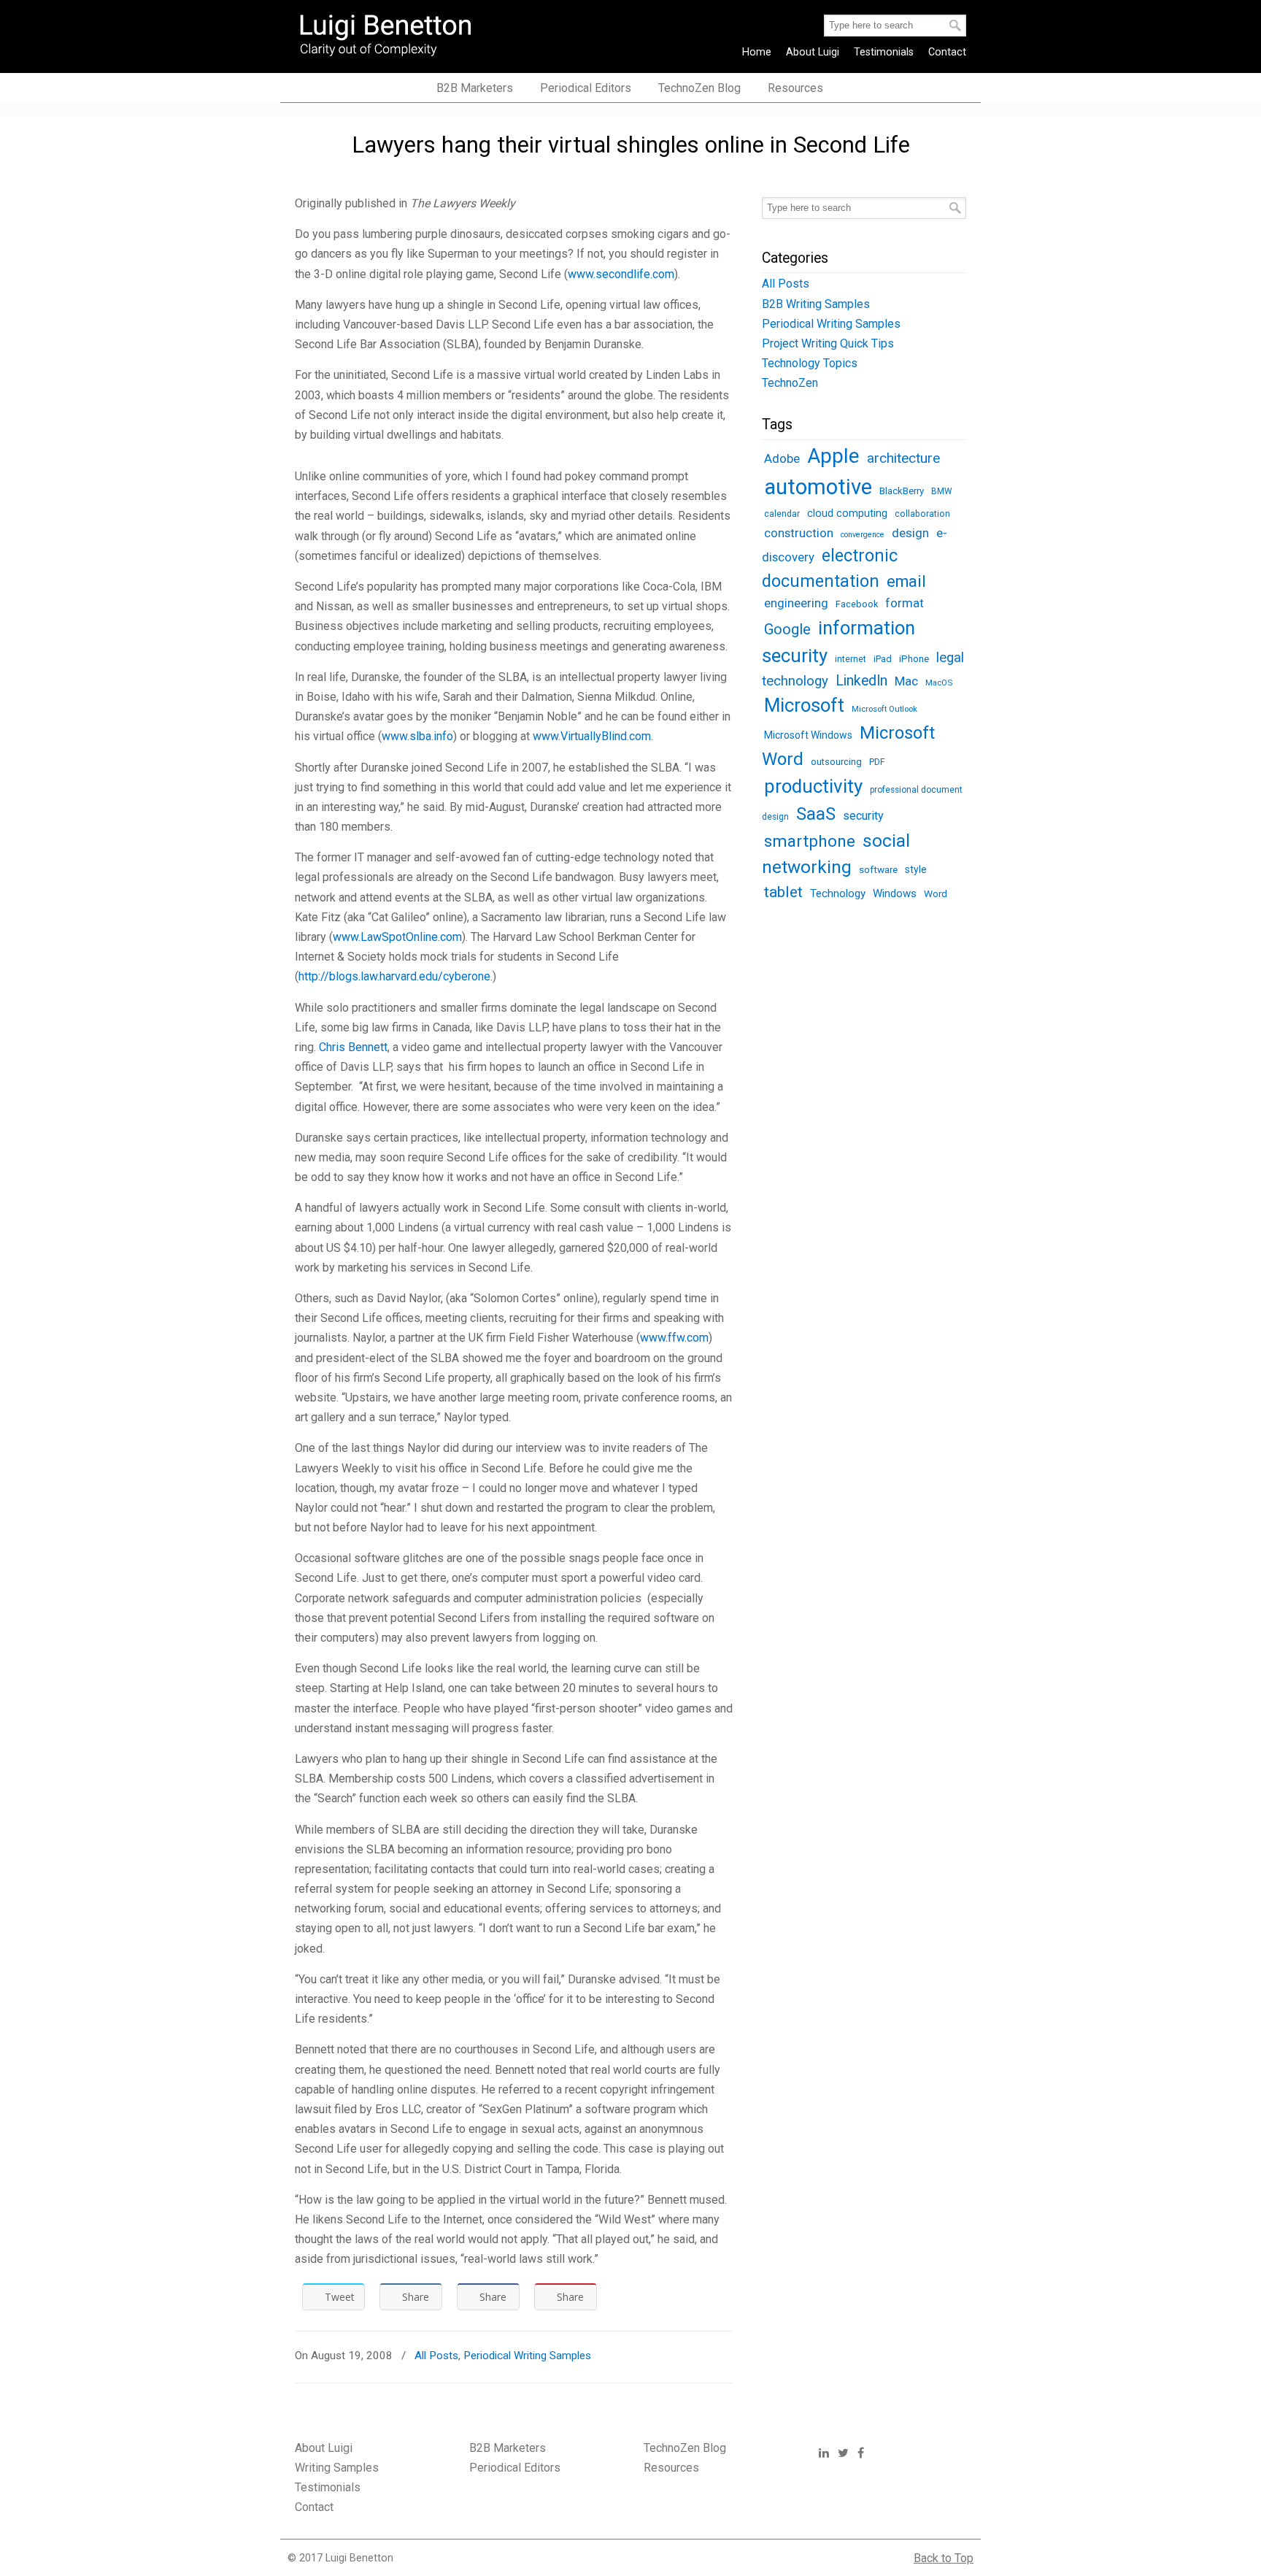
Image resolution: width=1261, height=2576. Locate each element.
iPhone (914, 658)
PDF (877, 762)
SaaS (816, 814)
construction (799, 533)
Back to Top (944, 2558)
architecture (903, 458)
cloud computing (847, 513)
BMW (942, 491)
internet (851, 659)
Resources (671, 2468)
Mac (906, 681)
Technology (838, 893)
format (905, 603)
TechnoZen (790, 383)
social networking (836, 854)
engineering (796, 603)
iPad (883, 659)
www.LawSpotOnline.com (397, 937)
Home (757, 52)
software (878, 869)
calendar (782, 514)
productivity (813, 786)
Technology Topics (810, 363)
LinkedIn (861, 681)
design (910, 533)
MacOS (939, 683)
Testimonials (884, 52)
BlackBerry (902, 491)
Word (936, 893)
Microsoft (804, 705)
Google (787, 629)
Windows (895, 893)
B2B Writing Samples (816, 304)
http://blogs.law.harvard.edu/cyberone (394, 976)
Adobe (782, 458)
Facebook (857, 604)
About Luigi (813, 52)
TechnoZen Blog (685, 2448)
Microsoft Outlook (884, 709)
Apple (833, 456)
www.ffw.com (674, 1338)
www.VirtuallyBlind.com (592, 736)
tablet (783, 892)
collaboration (922, 514)
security (863, 816)
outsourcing (836, 762)
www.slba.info (417, 736)
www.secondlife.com (621, 274)
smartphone (810, 841)
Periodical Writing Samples (527, 2356)
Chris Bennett (353, 1047)
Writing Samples (337, 2468)
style (916, 869)
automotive (818, 487)
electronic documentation (830, 568)
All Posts (436, 2356)
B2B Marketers (508, 2448)
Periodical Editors (515, 2468)
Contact (947, 52)
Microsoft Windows (808, 735)
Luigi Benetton (395, 34)
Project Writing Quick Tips (828, 343)
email (906, 581)
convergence (863, 535)
